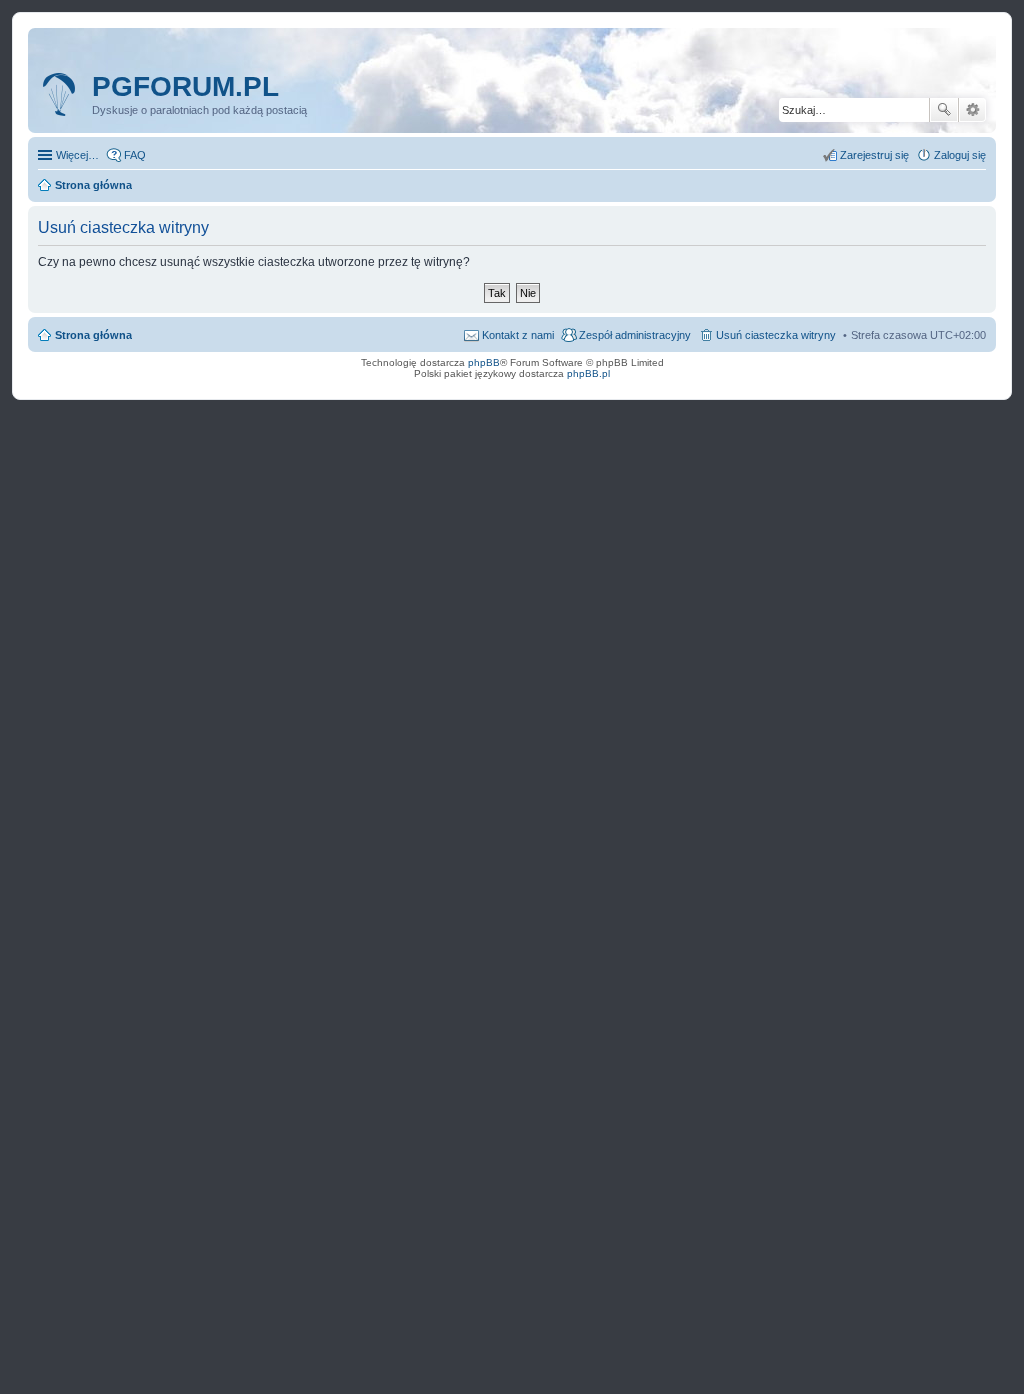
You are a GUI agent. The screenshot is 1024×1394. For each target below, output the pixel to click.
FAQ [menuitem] (135, 155)
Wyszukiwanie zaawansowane (972, 110)
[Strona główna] (62, 95)
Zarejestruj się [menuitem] (874, 155)
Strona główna (93, 335)
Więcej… (77, 155)
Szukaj (944, 110)
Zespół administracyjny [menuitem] (635, 335)
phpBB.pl (588, 373)
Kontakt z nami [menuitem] (518, 335)
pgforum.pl (185, 86)
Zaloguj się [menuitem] (960, 155)
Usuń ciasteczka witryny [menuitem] (776, 335)
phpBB (484, 362)
